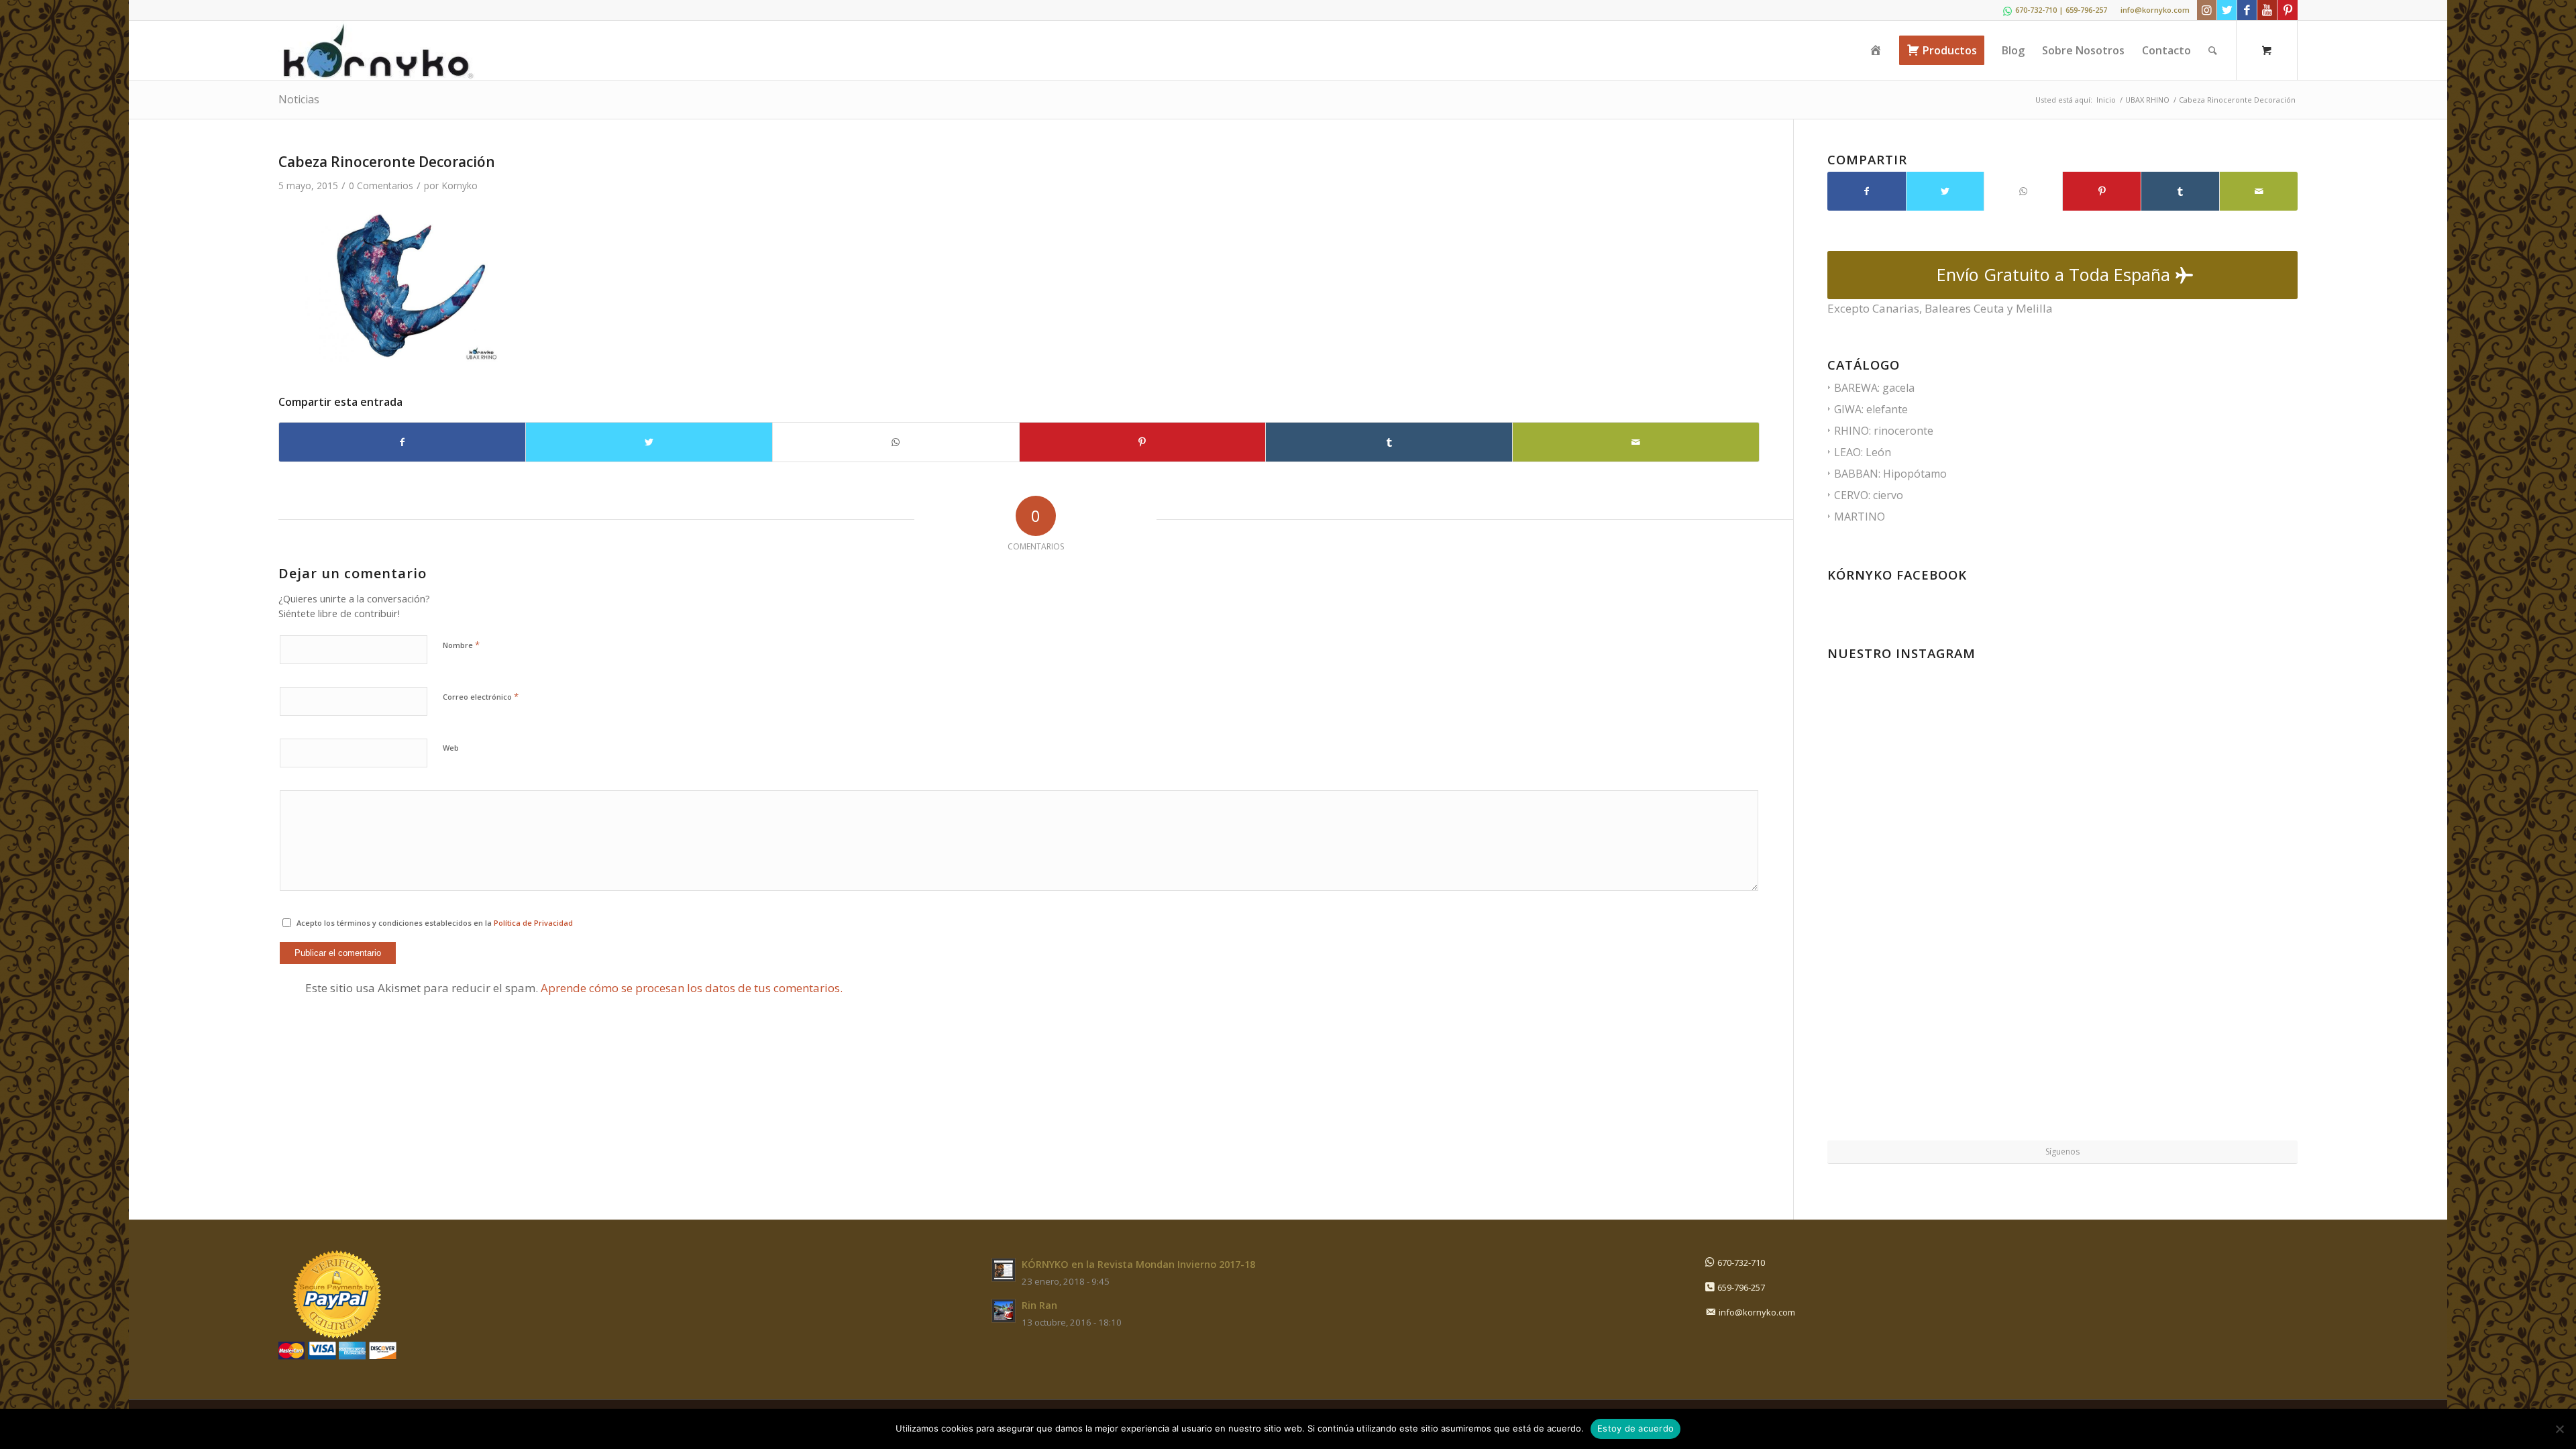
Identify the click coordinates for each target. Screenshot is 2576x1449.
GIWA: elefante (1871, 409)
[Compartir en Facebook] (402, 442)
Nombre (461, 645)
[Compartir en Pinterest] (1143, 442)
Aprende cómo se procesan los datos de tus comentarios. (692, 988)
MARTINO (1860, 517)
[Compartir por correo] (1636, 442)
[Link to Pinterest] (2288, 10)
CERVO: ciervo (1869, 495)
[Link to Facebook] (2247, 10)
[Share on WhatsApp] (896, 442)
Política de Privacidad (533, 923)
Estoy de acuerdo (1635, 1428)
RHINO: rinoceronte (1884, 431)
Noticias (299, 99)
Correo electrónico (481, 696)
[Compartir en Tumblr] (1389, 442)
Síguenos (2062, 1151)
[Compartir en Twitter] (649, 442)
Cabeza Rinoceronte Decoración (387, 162)
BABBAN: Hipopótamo (1890, 474)
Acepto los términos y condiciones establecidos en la (435, 923)
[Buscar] (2213, 50)
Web (451, 748)
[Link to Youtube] (2267, 10)
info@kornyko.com (2155, 10)
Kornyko (460, 185)
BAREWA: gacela (1874, 388)
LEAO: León (1863, 452)
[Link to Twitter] (2227, 10)
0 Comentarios (381, 185)
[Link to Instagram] (2207, 10)
